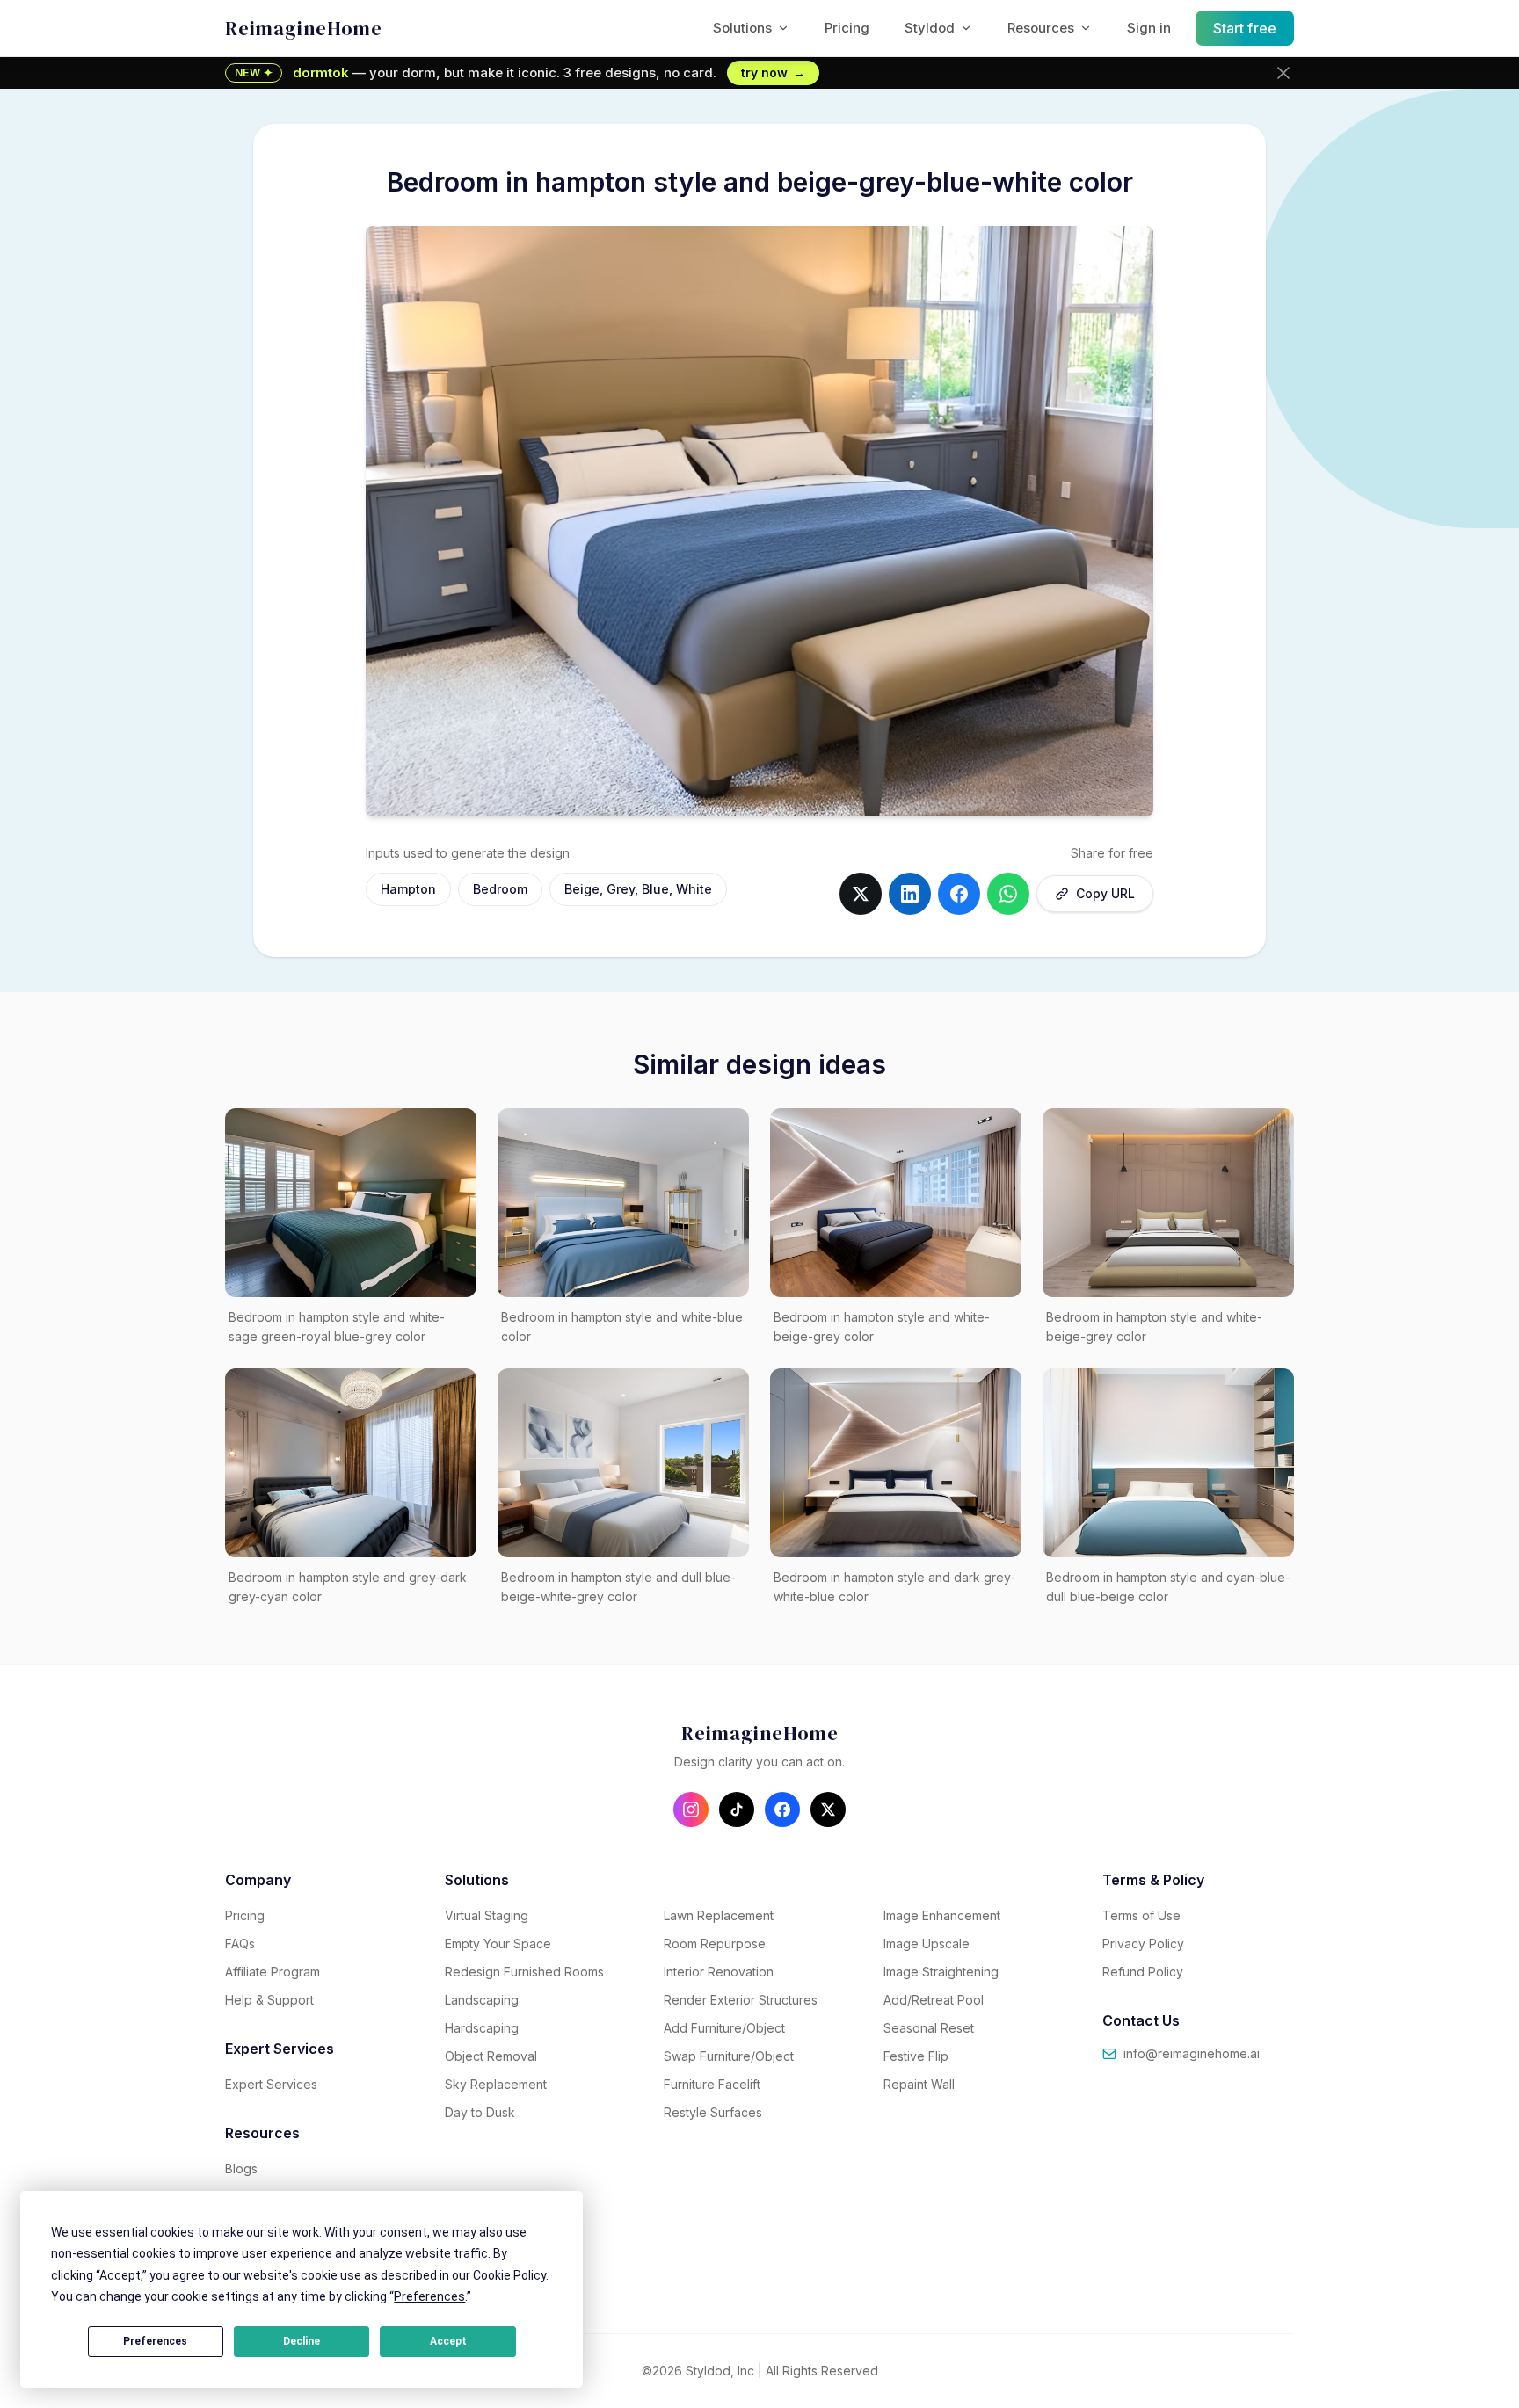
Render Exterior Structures (741, 2000)
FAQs (240, 1944)
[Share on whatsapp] (1008, 894)
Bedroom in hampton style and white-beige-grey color (882, 1327)
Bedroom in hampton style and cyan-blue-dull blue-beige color (1168, 1587)
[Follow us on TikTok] (737, 1810)
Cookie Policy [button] (509, 2275)
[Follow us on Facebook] (782, 1810)
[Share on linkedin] (910, 894)
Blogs (241, 2169)
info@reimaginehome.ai (1192, 2053)
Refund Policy (1143, 1972)
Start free (1245, 28)
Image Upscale (927, 1944)
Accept (448, 2341)
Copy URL (1105, 893)
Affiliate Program (273, 1972)
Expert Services (271, 2084)
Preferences (155, 2341)
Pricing (847, 28)
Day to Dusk (480, 2112)
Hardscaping (482, 2028)
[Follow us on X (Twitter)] (828, 1810)
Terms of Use (1141, 1915)
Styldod (930, 28)
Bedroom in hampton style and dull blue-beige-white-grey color (618, 1587)
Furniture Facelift (712, 2084)
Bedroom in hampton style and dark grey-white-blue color (894, 1587)
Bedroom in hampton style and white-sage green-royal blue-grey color (337, 1327)
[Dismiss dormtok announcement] (1283, 73)
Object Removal (491, 2056)
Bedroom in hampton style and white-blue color (622, 1327)
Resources (1041, 28)
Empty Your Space (498, 1944)
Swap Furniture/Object (729, 2056)
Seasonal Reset (929, 2028)
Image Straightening (941, 1972)
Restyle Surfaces (713, 2112)
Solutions (742, 28)
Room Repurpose (715, 1944)
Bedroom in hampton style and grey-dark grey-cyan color (348, 1587)
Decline (302, 2341)
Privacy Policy (1143, 1944)
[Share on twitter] (861, 894)
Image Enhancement (942, 1915)
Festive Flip (916, 2056)
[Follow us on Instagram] (691, 1810)
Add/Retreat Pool (934, 2000)
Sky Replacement (496, 2084)
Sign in (1149, 28)
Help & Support (269, 2000)
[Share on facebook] (959, 894)
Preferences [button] (429, 2296)
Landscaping (482, 2000)
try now (773, 73)
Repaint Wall (919, 2084)
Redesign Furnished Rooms (524, 1972)
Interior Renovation (719, 1972)
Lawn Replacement (719, 1915)
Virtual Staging (487, 1915)
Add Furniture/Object (724, 2028)
